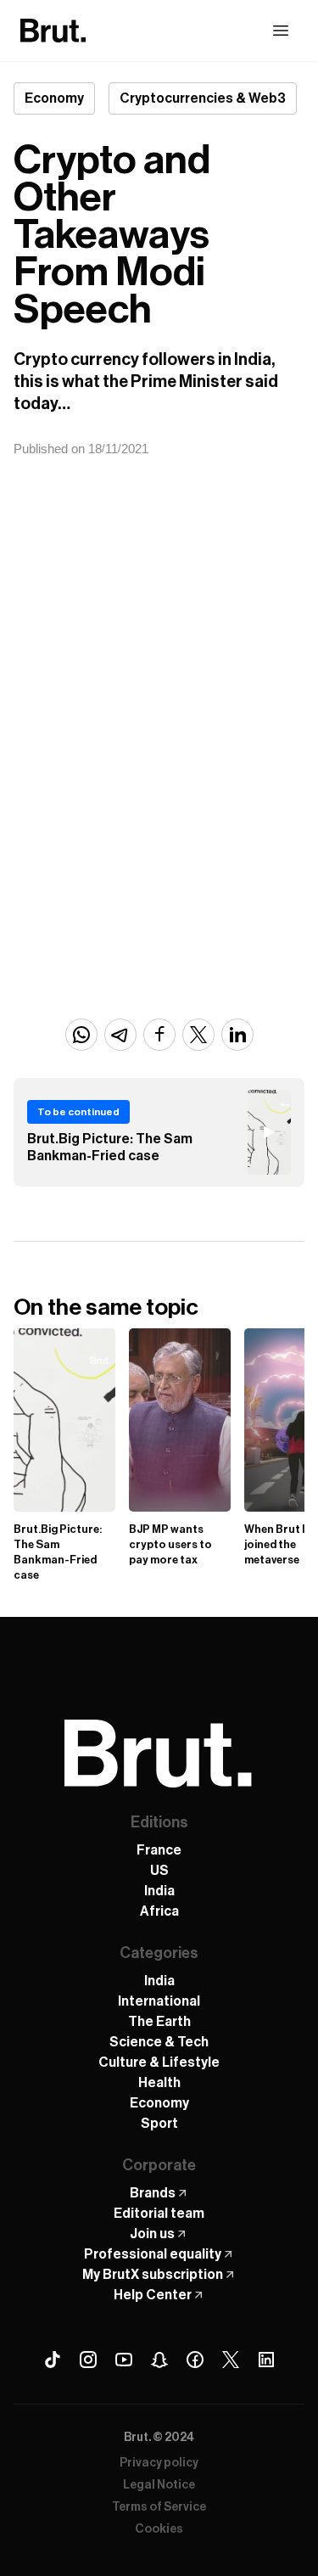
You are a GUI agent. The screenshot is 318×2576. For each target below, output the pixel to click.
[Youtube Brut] (124, 2360)
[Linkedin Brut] (266, 2360)
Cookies (159, 2529)
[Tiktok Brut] (53, 2360)
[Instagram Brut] (88, 2360)
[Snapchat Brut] (159, 2360)
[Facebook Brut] (195, 2360)
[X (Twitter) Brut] (231, 2360)
